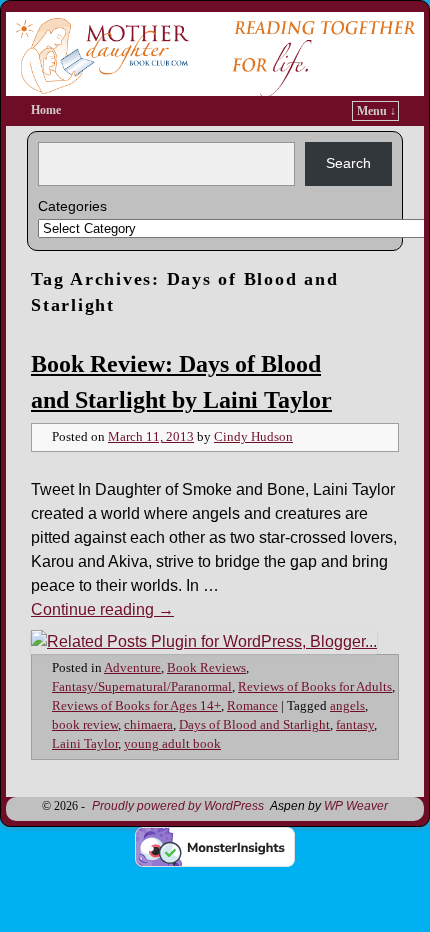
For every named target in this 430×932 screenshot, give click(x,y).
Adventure (132, 668)
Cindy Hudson (253, 437)
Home (46, 110)
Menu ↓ (376, 111)
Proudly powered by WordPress (178, 806)
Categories (72, 206)
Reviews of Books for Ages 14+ (136, 706)
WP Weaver (356, 806)
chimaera (148, 725)
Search (348, 163)
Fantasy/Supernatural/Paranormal (142, 687)
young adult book (172, 744)
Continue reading (102, 609)
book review (85, 725)
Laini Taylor (85, 744)
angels (347, 706)
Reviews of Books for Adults (315, 687)
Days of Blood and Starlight (254, 725)
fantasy (355, 725)
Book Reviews (206, 668)
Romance (252, 706)
